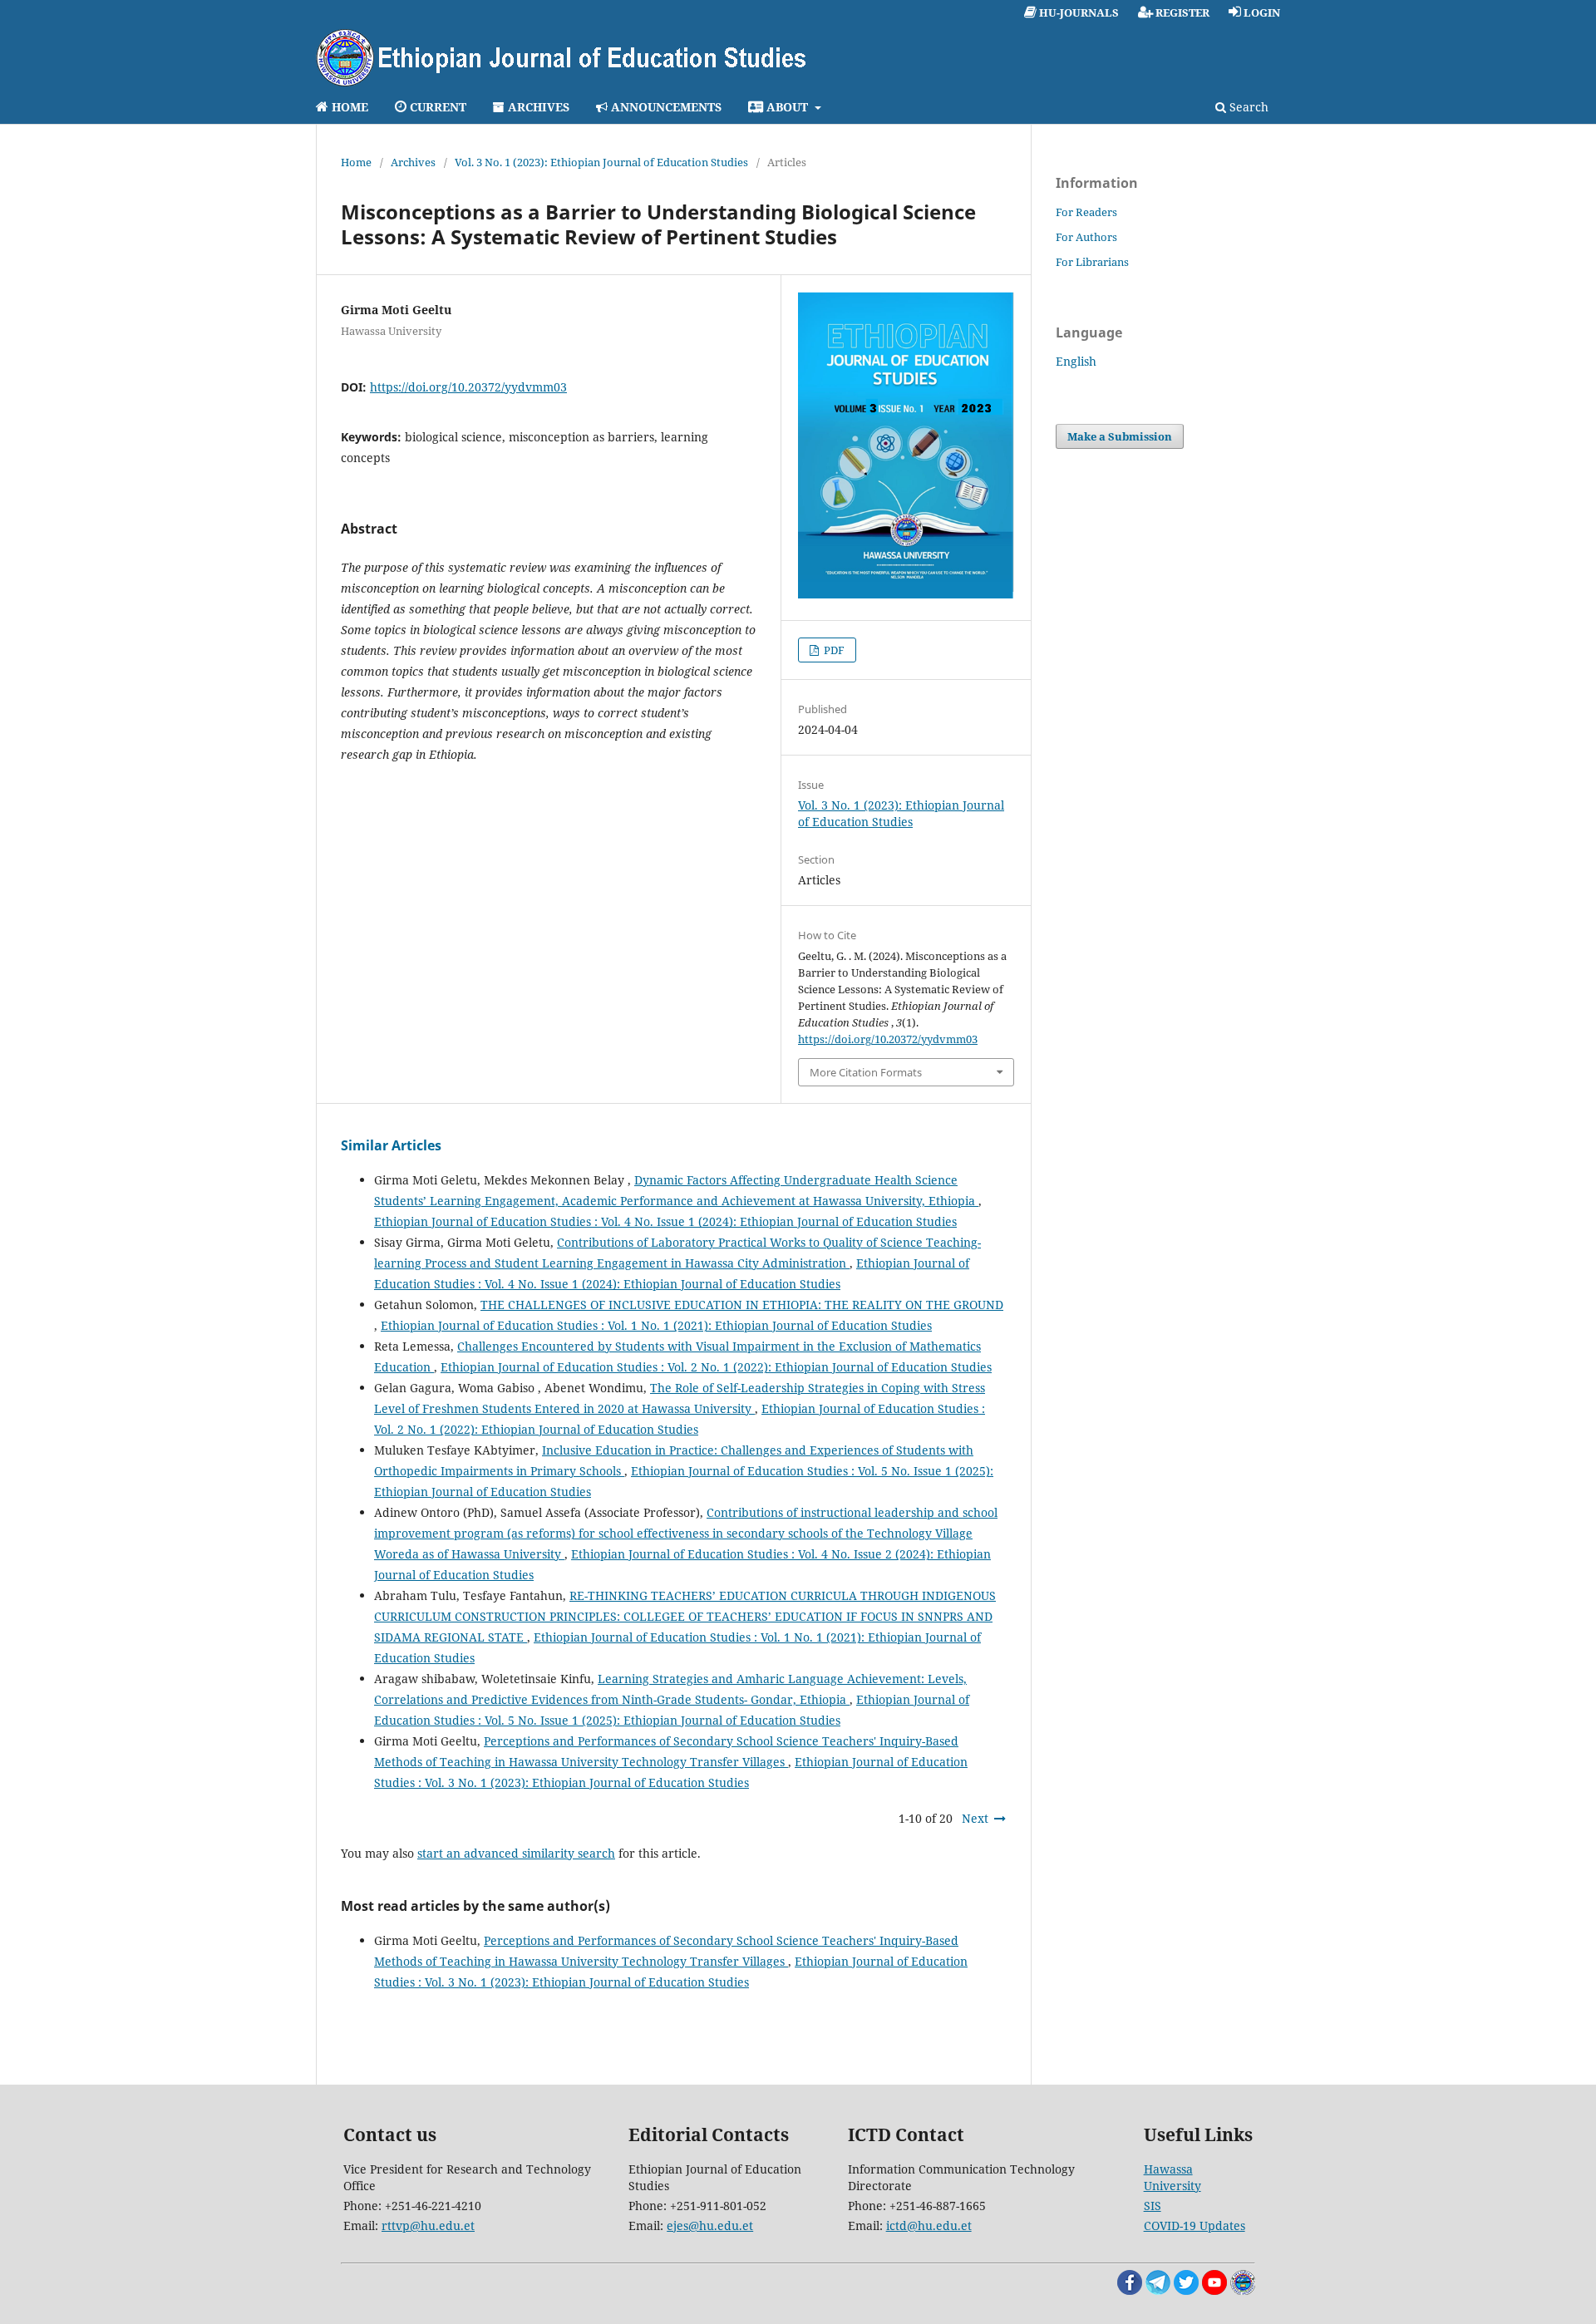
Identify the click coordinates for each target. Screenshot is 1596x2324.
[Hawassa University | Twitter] (1186, 2290)
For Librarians (1092, 262)
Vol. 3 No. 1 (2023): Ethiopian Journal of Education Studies (601, 162)
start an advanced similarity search (516, 1853)
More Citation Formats (866, 1072)
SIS (1153, 2206)
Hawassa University (1172, 2177)
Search (1247, 107)
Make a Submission (1120, 436)
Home (356, 162)
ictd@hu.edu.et (929, 2226)
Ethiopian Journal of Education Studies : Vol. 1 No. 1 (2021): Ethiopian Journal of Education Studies (656, 1325)
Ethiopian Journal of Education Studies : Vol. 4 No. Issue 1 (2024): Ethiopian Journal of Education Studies (665, 1221)
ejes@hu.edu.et (710, 2226)
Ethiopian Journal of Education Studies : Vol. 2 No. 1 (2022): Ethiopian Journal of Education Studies (716, 1367)
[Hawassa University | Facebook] (1130, 2290)
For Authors (1086, 237)
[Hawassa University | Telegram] (1158, 2290)
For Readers (1086, 212)
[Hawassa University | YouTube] (1214, 2290)
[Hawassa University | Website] (1243, 2290)
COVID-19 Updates (1195, 2226)
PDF (833, 650)
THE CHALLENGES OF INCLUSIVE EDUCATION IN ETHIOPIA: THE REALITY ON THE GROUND (742, 1305)
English (1076, 361)
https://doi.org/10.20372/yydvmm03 (468, 387)
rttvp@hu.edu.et (428, 2226)
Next (975, 1818)
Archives (413, 162)
